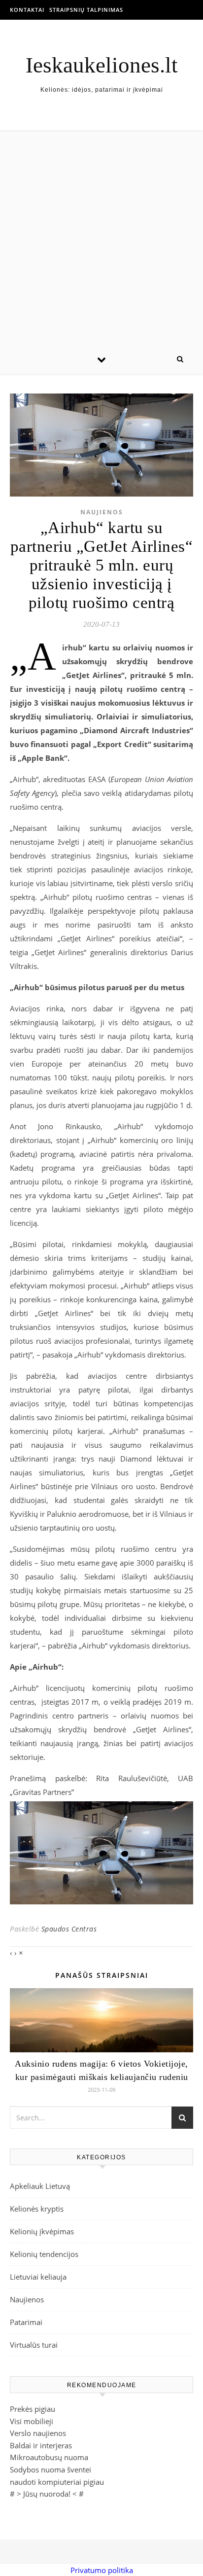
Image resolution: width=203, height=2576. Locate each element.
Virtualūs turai (34, 2345)
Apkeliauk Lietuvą (40, 2186)
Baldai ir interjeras (41, 2445)
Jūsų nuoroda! (47, 2494)
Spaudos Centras (69, 1929)
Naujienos (102, 512)
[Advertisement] (101, 238)
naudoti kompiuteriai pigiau (57, 2482)
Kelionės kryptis (37, 2209)
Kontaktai (27, 10)
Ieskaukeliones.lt (102, 65)
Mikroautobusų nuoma (49, 2457)
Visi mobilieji (32, 2421)
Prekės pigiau (33, 2409)
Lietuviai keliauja (38, 2277)
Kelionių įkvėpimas (42, 2231)
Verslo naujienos (38, 2433)
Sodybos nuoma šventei (51, 2469)
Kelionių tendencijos (44, 2254)
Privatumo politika (102, 2570)
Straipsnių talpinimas (86, 10)
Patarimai (26, 2322)
